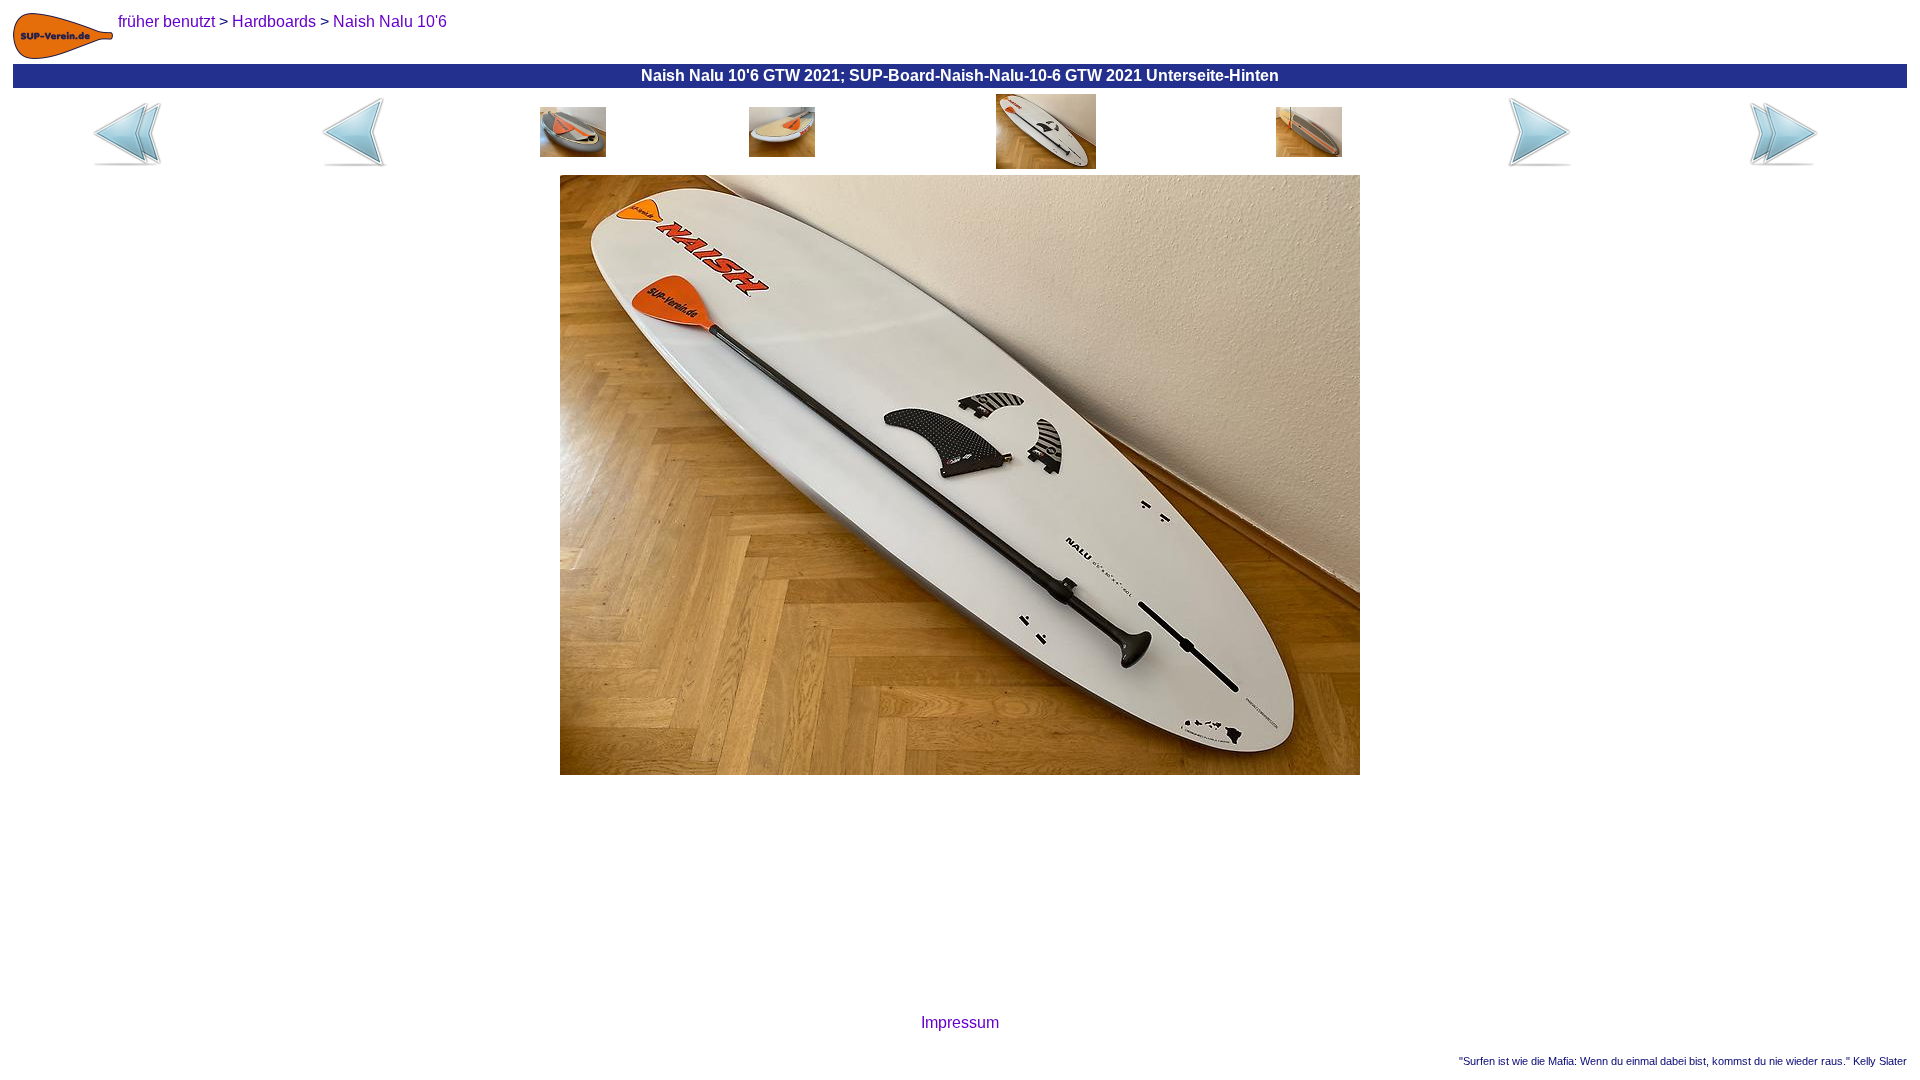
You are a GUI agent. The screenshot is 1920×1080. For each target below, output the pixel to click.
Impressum (960, 1022)
